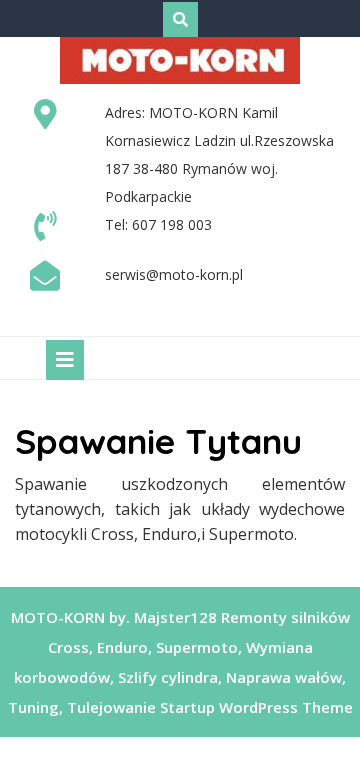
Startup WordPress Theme (256, 707)
